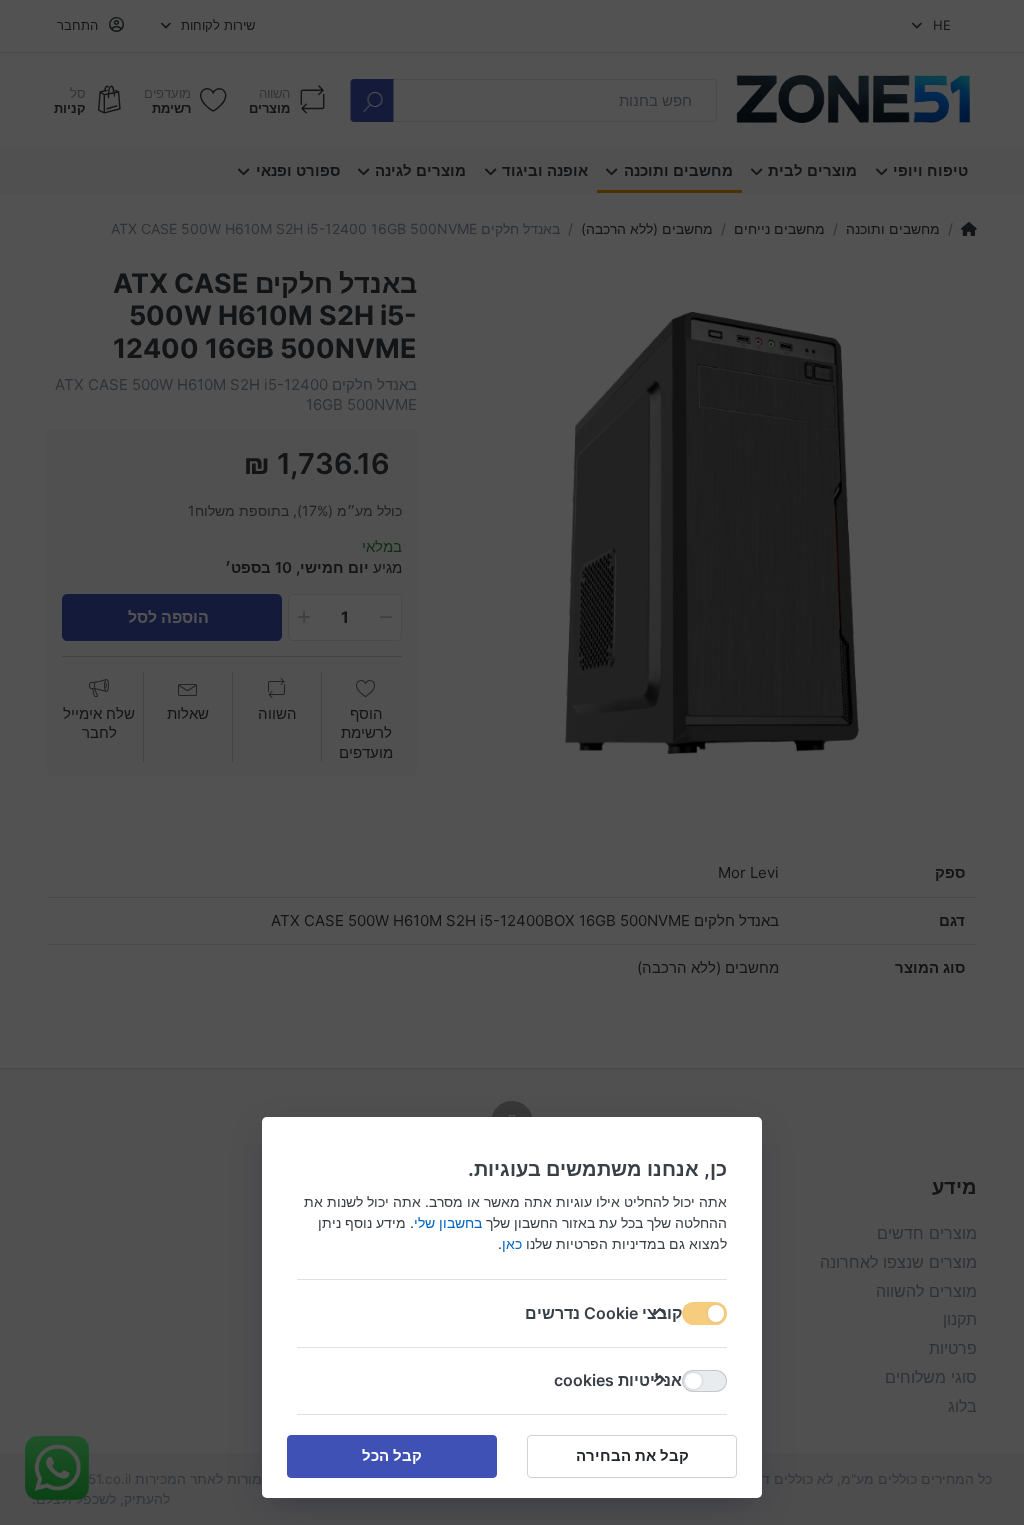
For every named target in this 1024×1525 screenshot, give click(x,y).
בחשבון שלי (448, 1222)
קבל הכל (392, 1455)
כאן (512, 1243)
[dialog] (512, 762)
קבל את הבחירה (632, 1455)
